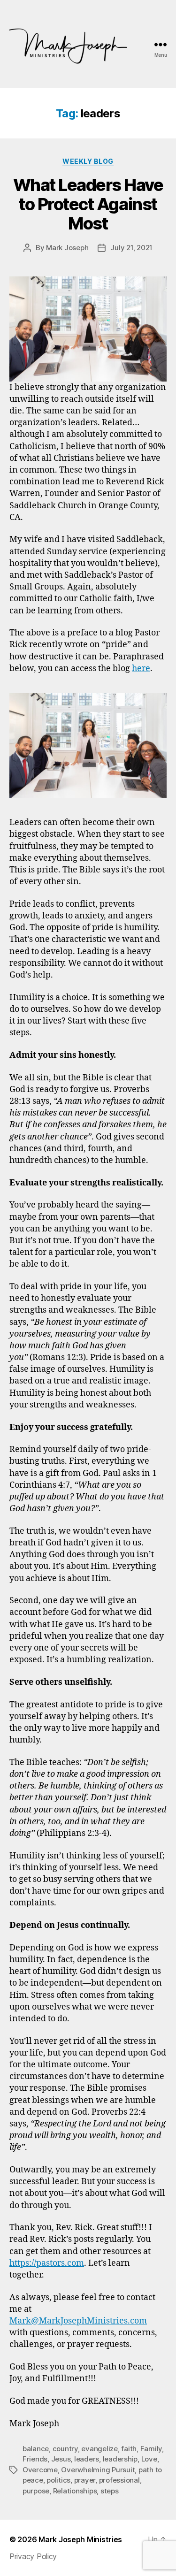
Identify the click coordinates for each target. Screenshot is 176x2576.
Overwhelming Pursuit (98, 2470)
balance (36, 2449)
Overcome (40, 2470)
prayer (85, 2480)
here (141, 669)
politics (58, 2480)
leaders (87, 2459)
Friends (35, 2459)
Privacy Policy (33, 2556)
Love (149, 2459)
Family (151, 2449)
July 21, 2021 (131, 248)
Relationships (75, 2491)
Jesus (61, 2459)
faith (129, 2449)
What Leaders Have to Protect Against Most (88, 204)
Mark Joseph (67, 248)
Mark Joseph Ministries (80, 2539)
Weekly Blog (88, 161)
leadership (120, 2459)
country (65, 2449)
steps (110, 2491)
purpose (36, 2491)
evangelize (99, 2449)
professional (119, 2480)
